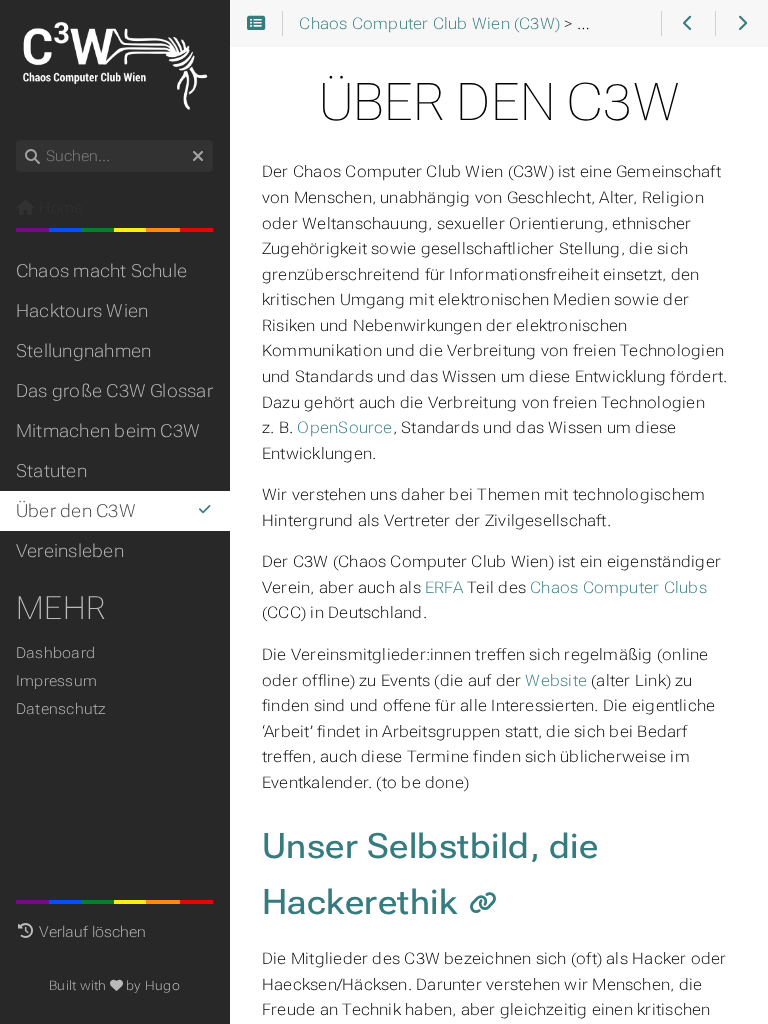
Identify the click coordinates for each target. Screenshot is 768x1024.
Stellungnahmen (83, 351)
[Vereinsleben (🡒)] (741, 24)
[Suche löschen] (198, 157)
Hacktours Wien (82, 311)
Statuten (51, 471)
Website (556, 680)
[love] (116, 985)
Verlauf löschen (92, 932)
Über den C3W (76, 511)
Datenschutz (61, 709)
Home (58, 208)
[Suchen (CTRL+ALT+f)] (32, 157)
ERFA (444, 587)
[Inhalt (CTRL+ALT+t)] (256, 24)
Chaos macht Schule (101, 271)
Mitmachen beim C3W (108, 431)
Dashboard (55, 653)
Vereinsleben (70, 551)
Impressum (56, 681)
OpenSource (344, 427)
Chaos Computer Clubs (618, 587)
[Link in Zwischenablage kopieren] (483, 905)
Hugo (162, 985)
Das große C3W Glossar (114, 391)
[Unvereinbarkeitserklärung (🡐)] (687, 24)
